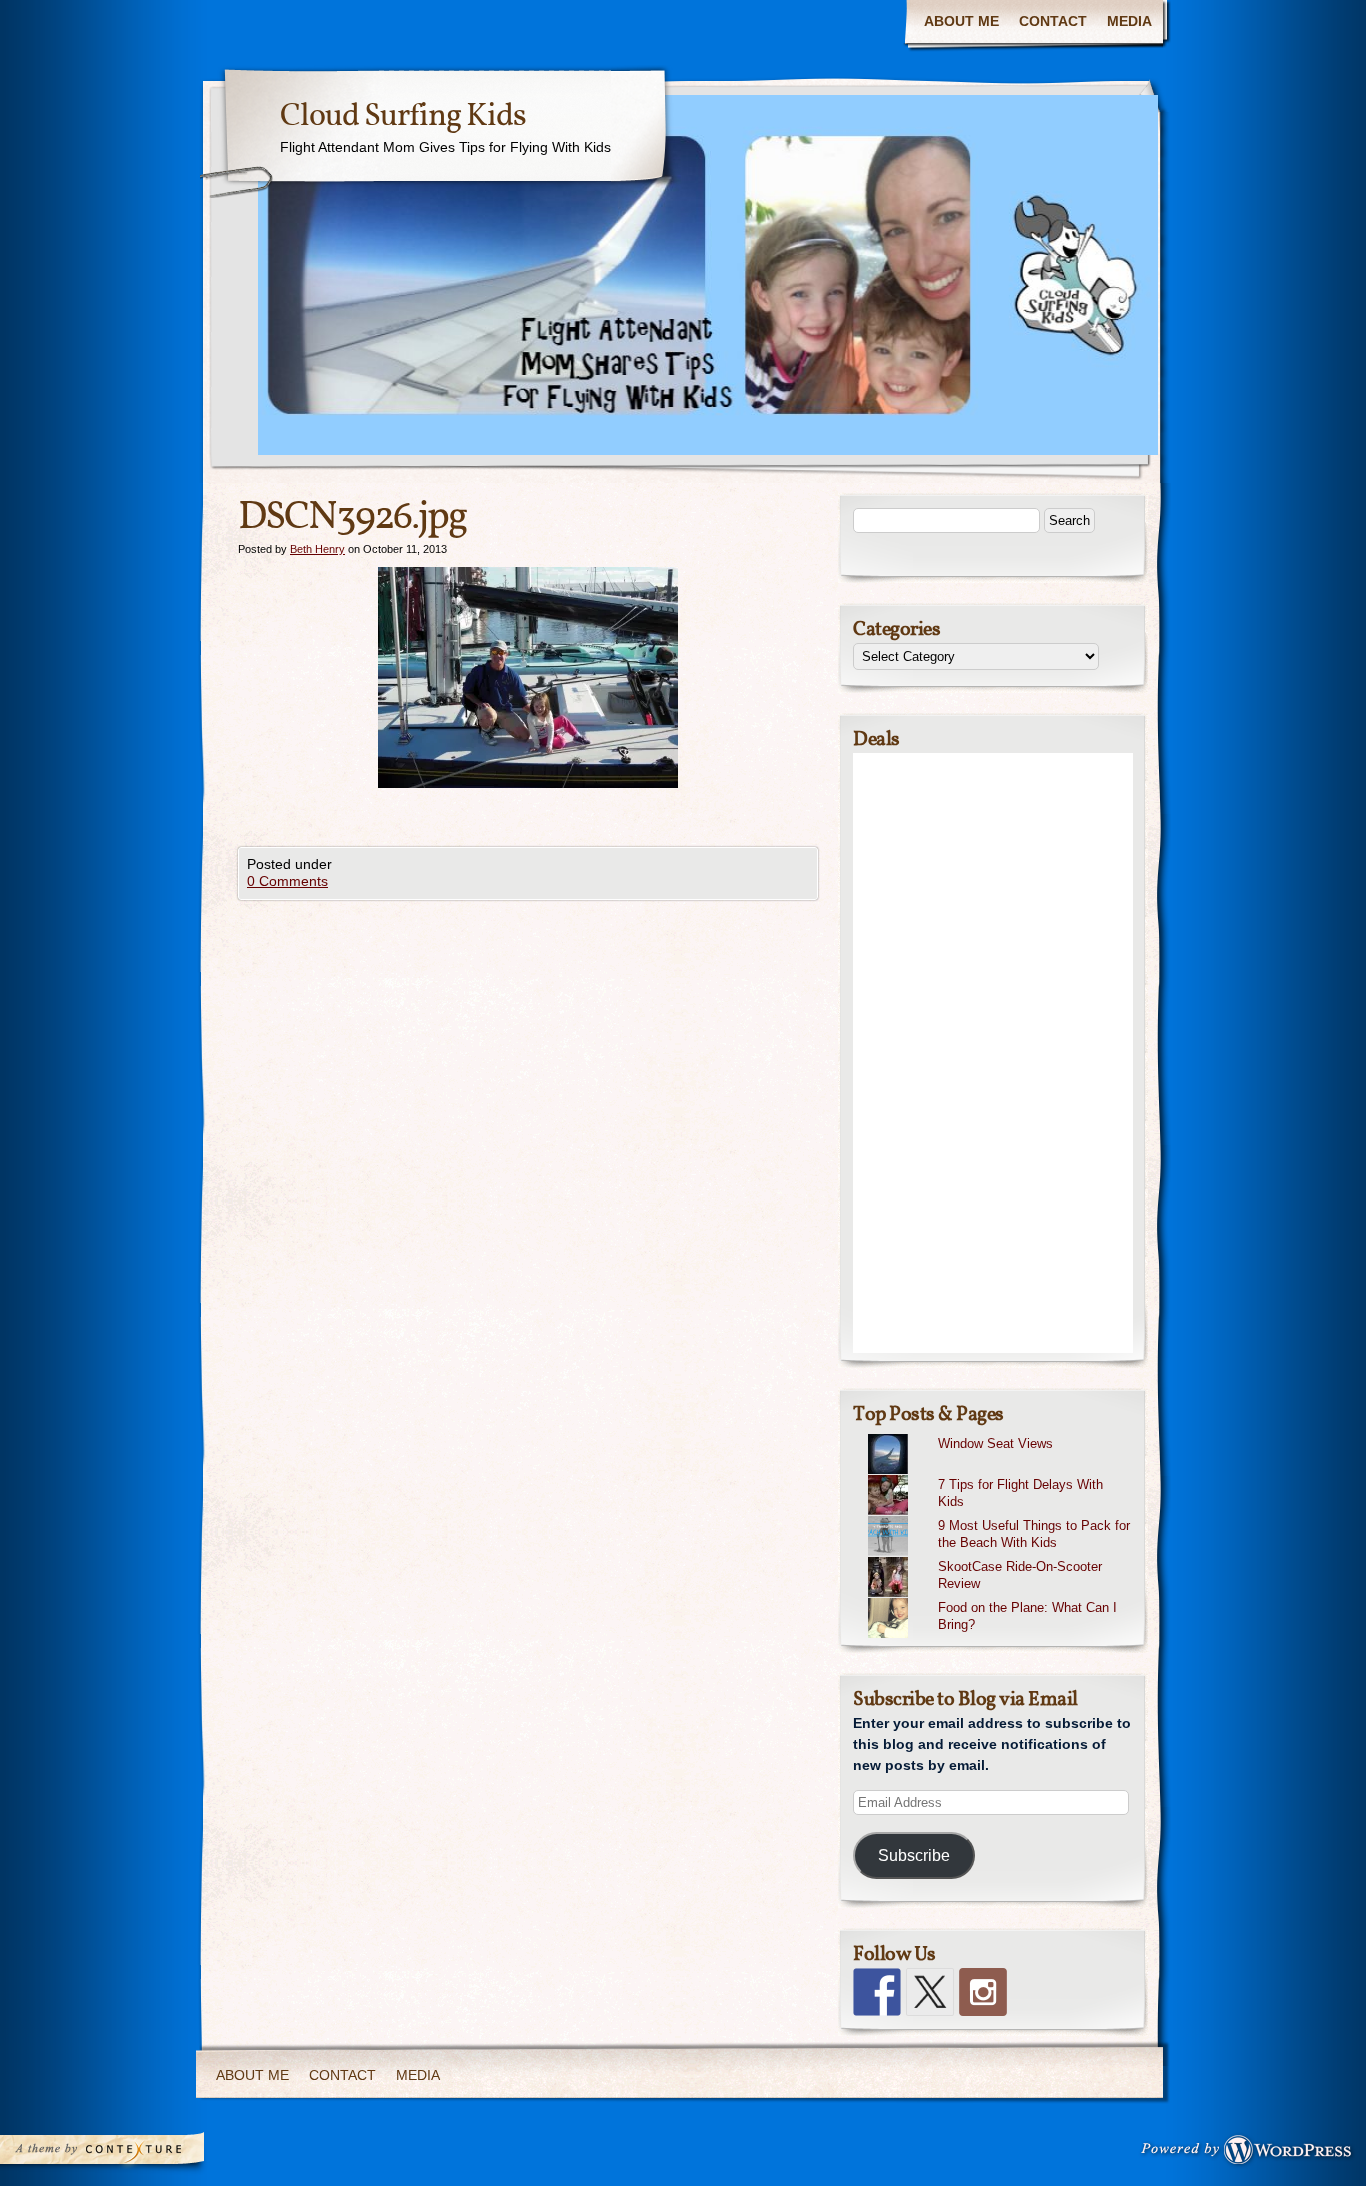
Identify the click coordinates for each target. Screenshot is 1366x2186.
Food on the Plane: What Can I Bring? (1027, 1616)
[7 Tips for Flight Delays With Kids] (1000, 1475)
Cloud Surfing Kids (403, 117)
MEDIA (1129, 21)
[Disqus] (528, 1150)
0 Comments (287, 881)
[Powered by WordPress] (1252, 2154)
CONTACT (1053, 21)
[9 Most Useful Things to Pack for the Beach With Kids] (1000, 1516)
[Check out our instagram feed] (983, 1992)
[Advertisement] (993, 1053)
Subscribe (914, 1855)
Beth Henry (317, 549)
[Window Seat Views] (1000, 1434)
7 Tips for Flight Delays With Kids (1020, 1493)
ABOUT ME (961, 21)
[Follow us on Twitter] (930, 1992)
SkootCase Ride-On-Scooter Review (1020, 1575)
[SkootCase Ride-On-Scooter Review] (1000, 1557)
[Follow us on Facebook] (877, 1992)
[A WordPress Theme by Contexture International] (129, 2154)
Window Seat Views (995, 1443)
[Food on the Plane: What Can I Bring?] (1000, 1598)
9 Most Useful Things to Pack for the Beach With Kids (1034, 1534)
